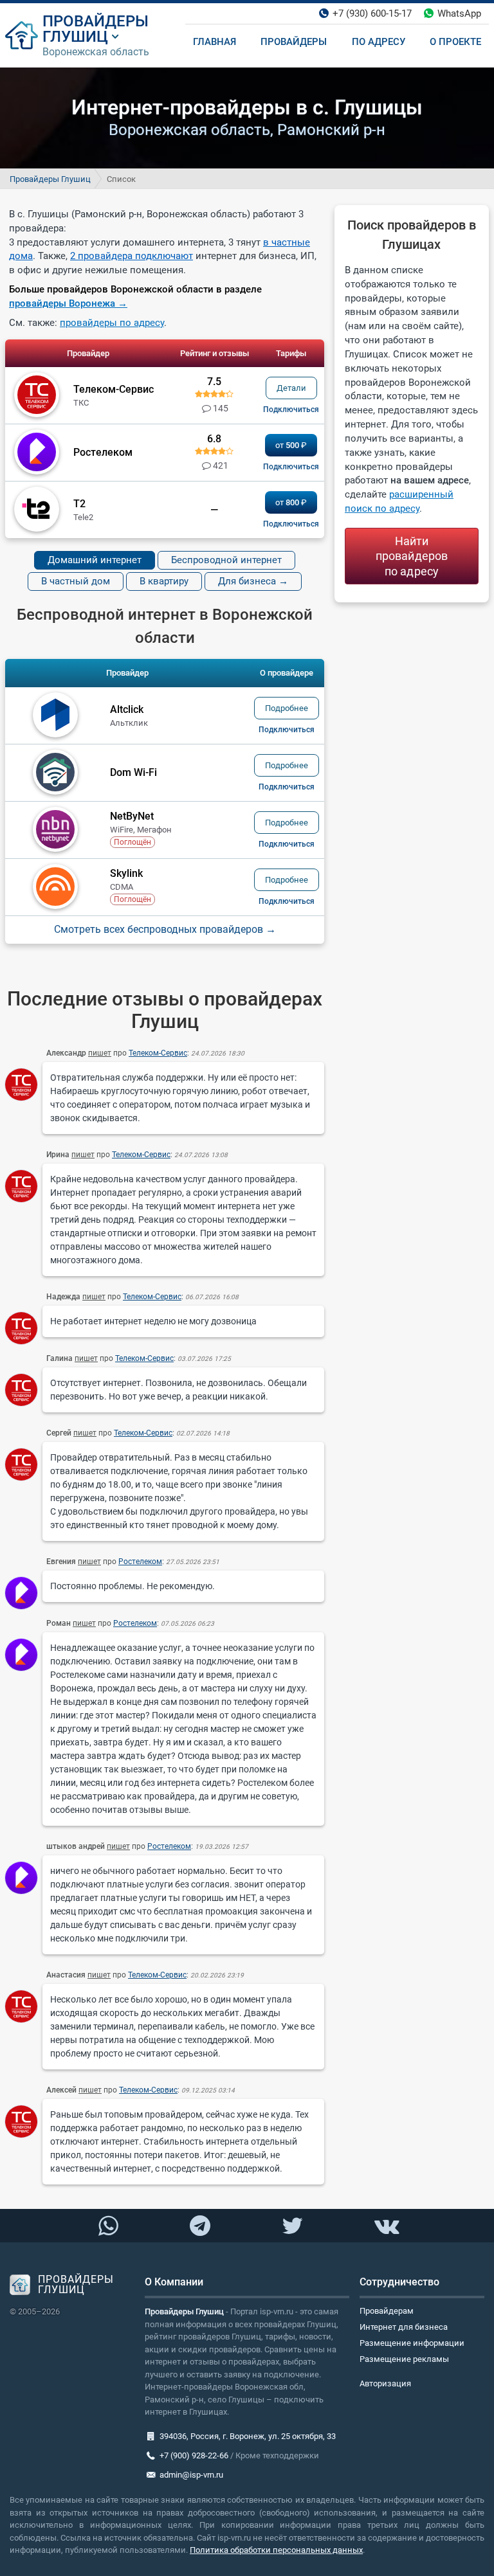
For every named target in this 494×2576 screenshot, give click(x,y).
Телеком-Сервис (158, 1053)
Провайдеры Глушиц (50, 179)
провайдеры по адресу (112, 323)
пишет (100, 1053)
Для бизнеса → (253, 581)
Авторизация (385, 2383)
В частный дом (76, 581)
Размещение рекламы (404, 2359)
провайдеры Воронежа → (68, 303)
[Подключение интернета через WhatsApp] (108, 2226)
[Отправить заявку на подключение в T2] (291, 524)
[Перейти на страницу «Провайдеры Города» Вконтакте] (386, 2226)
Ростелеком (140, 1562)
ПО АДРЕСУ (379, 42)
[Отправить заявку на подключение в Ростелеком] (291, 467)
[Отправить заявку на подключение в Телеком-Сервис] (291, 410)
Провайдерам (387, 2311)
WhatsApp (459, 14)
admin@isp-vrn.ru (191, 2475)
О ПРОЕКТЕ (455, 42)
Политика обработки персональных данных (276, 2550)
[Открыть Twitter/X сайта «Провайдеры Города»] (292, 2226)
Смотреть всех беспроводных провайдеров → (165, 930)
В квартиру (164, 581)
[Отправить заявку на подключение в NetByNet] (287, 844)
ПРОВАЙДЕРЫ (96, 21)
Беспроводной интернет (226, 560)
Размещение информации (412, 2343)
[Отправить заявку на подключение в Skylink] (287, 901)
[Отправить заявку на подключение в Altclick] (287, 730)
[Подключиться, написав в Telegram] (200, 2225)
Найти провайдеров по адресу (412, 556)
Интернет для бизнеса (404, 2327)
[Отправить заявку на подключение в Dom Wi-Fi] (287, 787)
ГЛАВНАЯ (215, 42)
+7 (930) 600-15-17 (372, 14)
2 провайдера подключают (132, 256)
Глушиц (75, 37)
